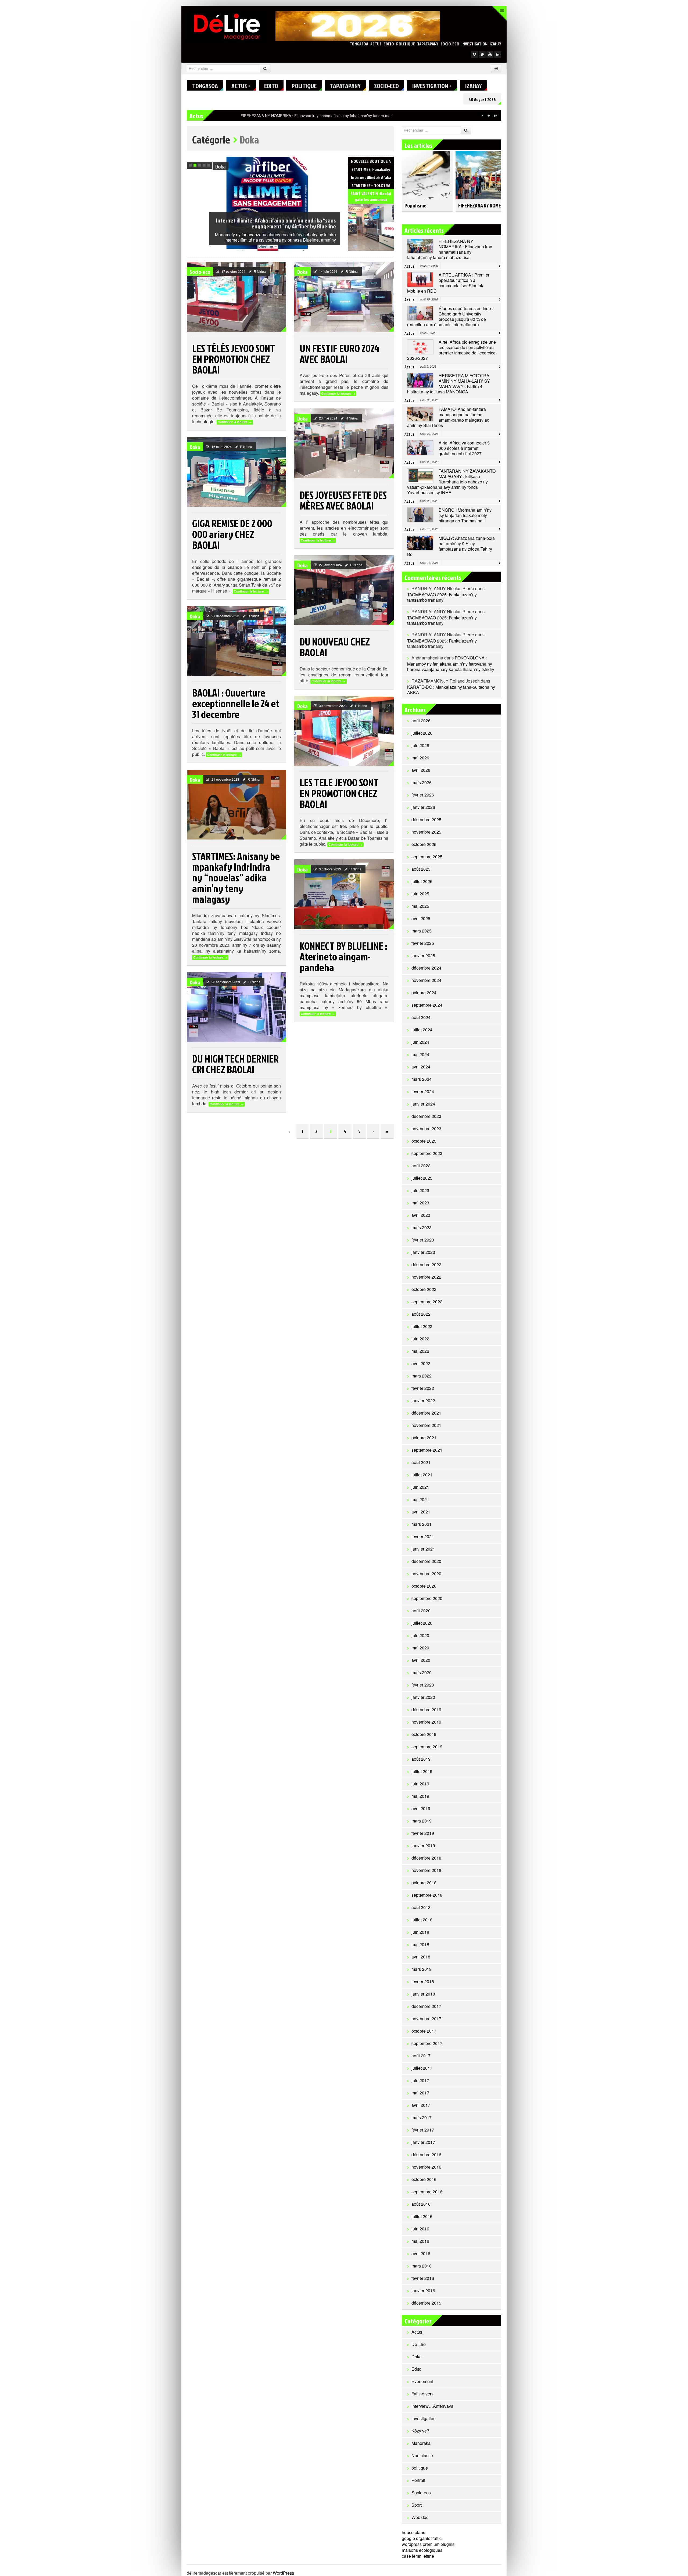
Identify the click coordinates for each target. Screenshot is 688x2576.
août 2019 (421, 1759)
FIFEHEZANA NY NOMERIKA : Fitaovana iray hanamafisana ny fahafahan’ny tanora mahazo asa (450, 249)
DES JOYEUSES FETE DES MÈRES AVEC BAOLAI (343, 500)
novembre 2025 (426, 832)
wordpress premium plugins (428, 2544)
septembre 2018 (427, 1895)
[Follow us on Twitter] (482, 54)
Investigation (474, 44)
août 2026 (421, 721)
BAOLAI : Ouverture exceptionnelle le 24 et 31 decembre (236, 703)
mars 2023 (422, 1227)
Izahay (495, 44)
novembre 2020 (426, 1574)
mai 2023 (420, 1203)
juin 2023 (420, 1190)
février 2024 (423, 1091)
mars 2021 (422, 1524)
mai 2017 (420, 2093)
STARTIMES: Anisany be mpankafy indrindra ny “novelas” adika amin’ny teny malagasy (236, 877)
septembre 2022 (427, 1302)
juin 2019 (420, 1784)
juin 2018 (420, 1932)
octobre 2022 (424, 1289)
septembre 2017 (427, 2043)
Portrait (418, 2480)
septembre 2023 (427, 1153)
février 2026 (423, 795)
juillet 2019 (422, 1771)
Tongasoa (359, 44)
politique (406, 44)
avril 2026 (421, 770)
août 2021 (421, 1462)
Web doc (420, 2517)
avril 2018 (421, 1957)
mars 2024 (422, 1079)
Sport (417, 2505)
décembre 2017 (426, 2006)
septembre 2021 (427, 1450)
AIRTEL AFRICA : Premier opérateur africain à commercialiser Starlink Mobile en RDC (314, 116)
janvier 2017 (423, 2142)
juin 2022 (420, 1339)
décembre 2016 (426, 2155)
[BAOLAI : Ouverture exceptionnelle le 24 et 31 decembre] (236, 641)
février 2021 (423, 1536)
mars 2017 (422, 2117)
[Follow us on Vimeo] (474, 54)
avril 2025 (421, 918)
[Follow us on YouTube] (490, 54)
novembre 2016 (426, 2167)
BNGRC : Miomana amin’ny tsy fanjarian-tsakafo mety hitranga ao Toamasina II (465, 515)
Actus (376, 44)
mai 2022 (420, 1351)
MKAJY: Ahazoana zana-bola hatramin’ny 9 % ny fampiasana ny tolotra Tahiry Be (451, 546)
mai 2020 (420, 1648)
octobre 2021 (424, 1438)
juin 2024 (420, 1042)
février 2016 (423, 2278)
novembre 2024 (426, 980)
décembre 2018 (426, 1858)
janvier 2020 (423, 1697)
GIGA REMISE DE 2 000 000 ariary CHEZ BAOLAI (232, 534)
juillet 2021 (422, 1475)
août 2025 (421, 869)
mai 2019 (420, 1796)
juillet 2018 (422, 1920)
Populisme (415, 205)
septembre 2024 (427, 1005)
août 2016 (421, 2204)
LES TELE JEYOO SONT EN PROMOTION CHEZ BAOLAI (339, 793)
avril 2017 (421, 2105)
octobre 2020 (424, 1586)
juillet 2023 (422, 1178)
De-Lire (419, 2344)
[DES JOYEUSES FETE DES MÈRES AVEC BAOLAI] (344, 443)
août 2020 (421, 1611)
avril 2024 (421, 1067)
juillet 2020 (422, 1623)
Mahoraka (421, 2443)
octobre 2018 (424, 1883)
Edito (389, 44)
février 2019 (423, 1833)
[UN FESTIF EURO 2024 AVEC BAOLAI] (344, 297)
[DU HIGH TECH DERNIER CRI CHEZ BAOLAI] (236, 1007)
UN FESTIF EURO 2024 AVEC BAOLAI (339, 353)
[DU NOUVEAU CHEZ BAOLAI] (344, 590)
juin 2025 (420, 894)
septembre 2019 (427, 1747)
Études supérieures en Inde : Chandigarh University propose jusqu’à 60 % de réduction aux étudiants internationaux (450, 316)
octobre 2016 (424, 2179)
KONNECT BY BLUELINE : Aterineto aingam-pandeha (343, 956)
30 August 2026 (482, 99)
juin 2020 (420, 1635)
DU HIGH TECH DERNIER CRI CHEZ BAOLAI (235, 1064)
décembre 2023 (426, 1116)
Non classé (422, 2455)
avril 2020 (421, 1660)
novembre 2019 (426, 1722)
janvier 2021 (423, 1549)
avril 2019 (421, 1808)
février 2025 (423, 943)
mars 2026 (422, 782)
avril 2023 (421, 1215)
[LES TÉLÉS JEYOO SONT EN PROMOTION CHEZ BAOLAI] (236, 297)
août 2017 (421, 2056)
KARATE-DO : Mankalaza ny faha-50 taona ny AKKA (451, 690)
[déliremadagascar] (227, 26)
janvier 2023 (423, 1252)
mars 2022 (422, 1376)
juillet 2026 (422, 733)
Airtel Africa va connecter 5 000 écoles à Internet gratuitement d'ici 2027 (464, 448)
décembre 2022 (426, 1264)
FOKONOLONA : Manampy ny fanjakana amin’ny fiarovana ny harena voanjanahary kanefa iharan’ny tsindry (451, 663)
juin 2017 (420, 2080)
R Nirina (260, 271)
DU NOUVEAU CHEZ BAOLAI (335, 647)
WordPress (283, 2573)
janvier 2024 (423, 1104)
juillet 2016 (422, 2216)
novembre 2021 (426, 1425)
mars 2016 (422, 2266)
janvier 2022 (423, 1400)
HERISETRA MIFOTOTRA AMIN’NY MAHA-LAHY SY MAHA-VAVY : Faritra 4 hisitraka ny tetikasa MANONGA (449, 384)
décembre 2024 (426, 968)
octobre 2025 (424, 844)
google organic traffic (422, 2538)
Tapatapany (428, 44)
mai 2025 (420, 906)
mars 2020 (422, 1672)
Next (336, 162)
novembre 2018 (426, 1870)
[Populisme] (426, 173)
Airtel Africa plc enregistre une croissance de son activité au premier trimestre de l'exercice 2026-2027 (451, 350)
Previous (329, 162)
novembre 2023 (426, 1129)
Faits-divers (422, 2394)
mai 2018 (420, 1944)
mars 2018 (422, 1969)
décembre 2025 (426, 819)
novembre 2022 (426, 1277)
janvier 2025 (423, 955)
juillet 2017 (422, 2068)
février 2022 (423, 1388)
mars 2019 (422, 1821)
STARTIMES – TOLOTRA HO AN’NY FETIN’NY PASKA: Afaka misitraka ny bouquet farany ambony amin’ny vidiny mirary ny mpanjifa (276, 220)
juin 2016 (420, 2229)
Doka (302, 272)
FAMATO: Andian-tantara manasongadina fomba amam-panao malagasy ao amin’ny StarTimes (448, 417)
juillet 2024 (422, 1030)
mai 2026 (420, 758)
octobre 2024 (424, 993)
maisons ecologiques (422, 2550)
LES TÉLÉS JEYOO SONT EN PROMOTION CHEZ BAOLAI (234, 359)
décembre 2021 (426, 1413)
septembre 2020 (427, 1598)
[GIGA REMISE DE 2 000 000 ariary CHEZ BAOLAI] (236, 472)
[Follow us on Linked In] (498, 54)
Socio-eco (450, 44)
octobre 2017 (424, 2031)
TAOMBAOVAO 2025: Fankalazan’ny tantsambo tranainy (442, 597)
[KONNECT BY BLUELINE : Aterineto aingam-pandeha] (344, 894)
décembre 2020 (426, 1561)
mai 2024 (420, 1054)
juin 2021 (420, 1487)
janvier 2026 (423, 807)
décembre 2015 (426, 2303)
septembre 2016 (427, 2192)
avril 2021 (421, 1512)
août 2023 (421, 1166)
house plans (413, 2532)
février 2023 (423, 1240)
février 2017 (423, 2130)
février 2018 (423, 1981)
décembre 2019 (426, 1709)
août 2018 (421, 1907)
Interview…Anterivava (432, 2406)
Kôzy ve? (420, 2431)
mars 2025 (422, 931)
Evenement (422, 2381)
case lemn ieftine (418, 2556)
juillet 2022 (422, 1326)
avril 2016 (421, 2253)
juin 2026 (420, 745)
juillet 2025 (422, 881)
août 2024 (421, 1017)
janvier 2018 (423, 1994)
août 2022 (421, 1314)
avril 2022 (421, 1363)
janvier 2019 (423, 1845)
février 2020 (423, 1685)
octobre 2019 (424, 1734)
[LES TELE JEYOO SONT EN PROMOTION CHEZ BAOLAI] (344, 731)
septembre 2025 (427, 857)
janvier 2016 (423, 2290)
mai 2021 (420, 1499)
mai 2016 (420, 2241)
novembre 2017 (426, 2019)
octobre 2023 (424, 1141)
